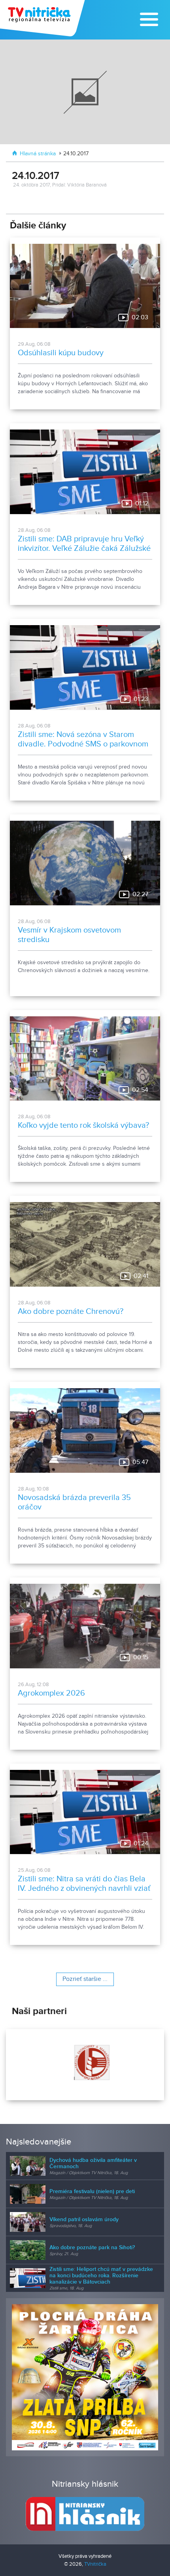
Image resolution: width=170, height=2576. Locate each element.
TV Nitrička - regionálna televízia (43, 18)
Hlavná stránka (38, 154)
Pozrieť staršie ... (85, 1979)
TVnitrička (95, 2564)
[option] (85, 2065)
